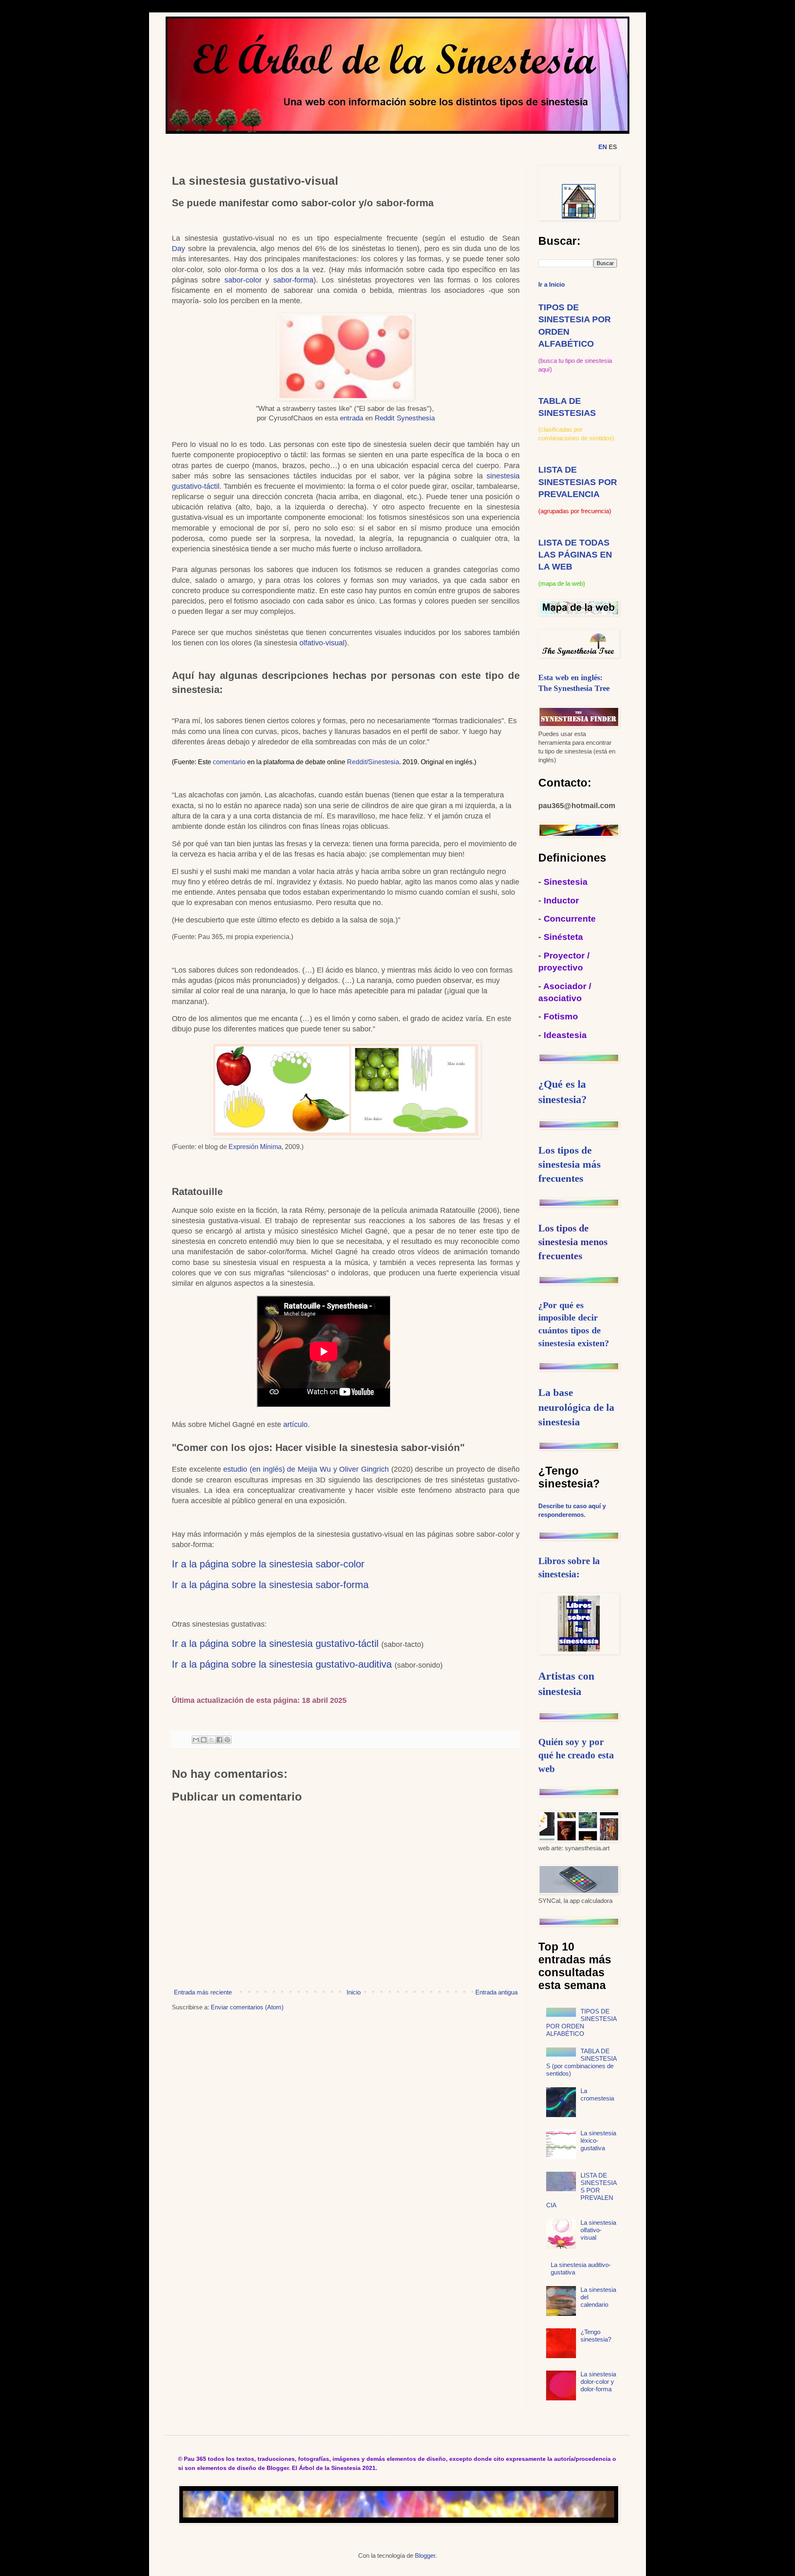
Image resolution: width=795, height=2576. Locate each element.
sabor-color (243, 280)
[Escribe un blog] (204, 1740)
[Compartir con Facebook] (219, 1740)
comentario (229, 762)
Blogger (425, 2555)
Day (178, 249)
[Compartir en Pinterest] (227, 1740)
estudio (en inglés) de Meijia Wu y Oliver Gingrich (306, 1469)
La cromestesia (597, 2094)
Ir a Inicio (552, 284)
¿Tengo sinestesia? (596, 2336)
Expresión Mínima (255, 1147)
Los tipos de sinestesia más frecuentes (570, 1164)
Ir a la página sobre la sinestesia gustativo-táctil (275, 1643)
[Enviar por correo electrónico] (196, 1740)
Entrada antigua (496, 1992)
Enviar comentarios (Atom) (247, 2007)
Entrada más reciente (203, 1992)
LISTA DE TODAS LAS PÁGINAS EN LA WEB (575, 555)
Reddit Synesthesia (405, 418)
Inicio (354, 1992)
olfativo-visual (322, 643)
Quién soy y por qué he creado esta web (576, 1755)
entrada (353, 418)
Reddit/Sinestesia (373, 762)
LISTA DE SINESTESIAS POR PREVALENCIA (578, 482)
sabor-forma (293, 280)
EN (603, 147)
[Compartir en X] (212, 1740)
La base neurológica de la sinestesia (576, 1407)
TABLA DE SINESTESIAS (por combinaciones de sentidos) (582, 2062)
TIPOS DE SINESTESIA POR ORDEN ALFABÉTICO (581, 2022)
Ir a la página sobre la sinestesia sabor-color (268, 1564)
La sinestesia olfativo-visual (598, 2230)
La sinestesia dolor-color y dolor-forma (598, 2382)
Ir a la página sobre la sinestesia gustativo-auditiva (282, 1664)
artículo (295, 1424)
